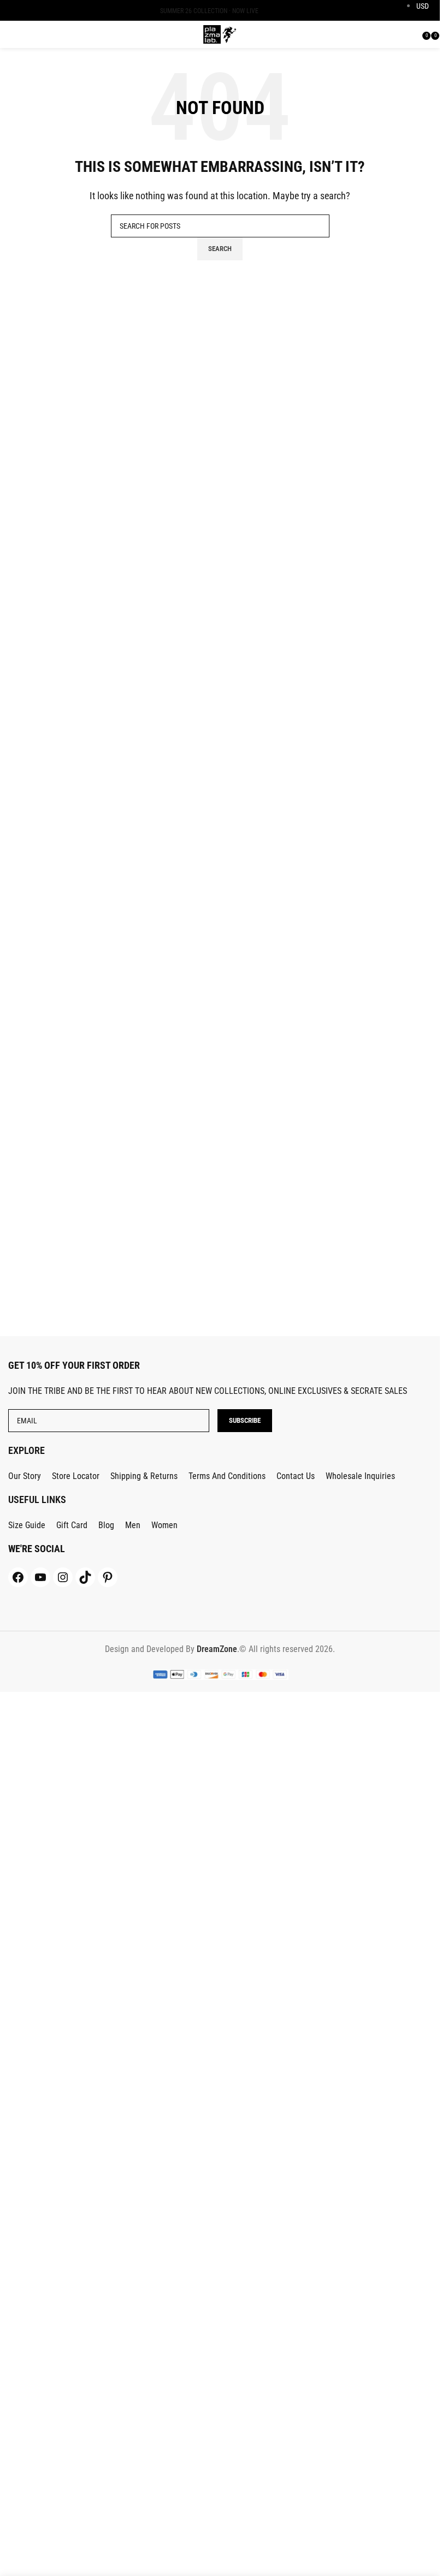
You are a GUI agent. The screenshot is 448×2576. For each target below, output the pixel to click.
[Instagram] (63, 1577)
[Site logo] (220, 34)
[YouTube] (40, 1577)
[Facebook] (18, 1577)
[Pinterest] (108, 1577)
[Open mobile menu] (14, 34)
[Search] (416, 34)
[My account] (402, 34)
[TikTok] (85, 1577)
